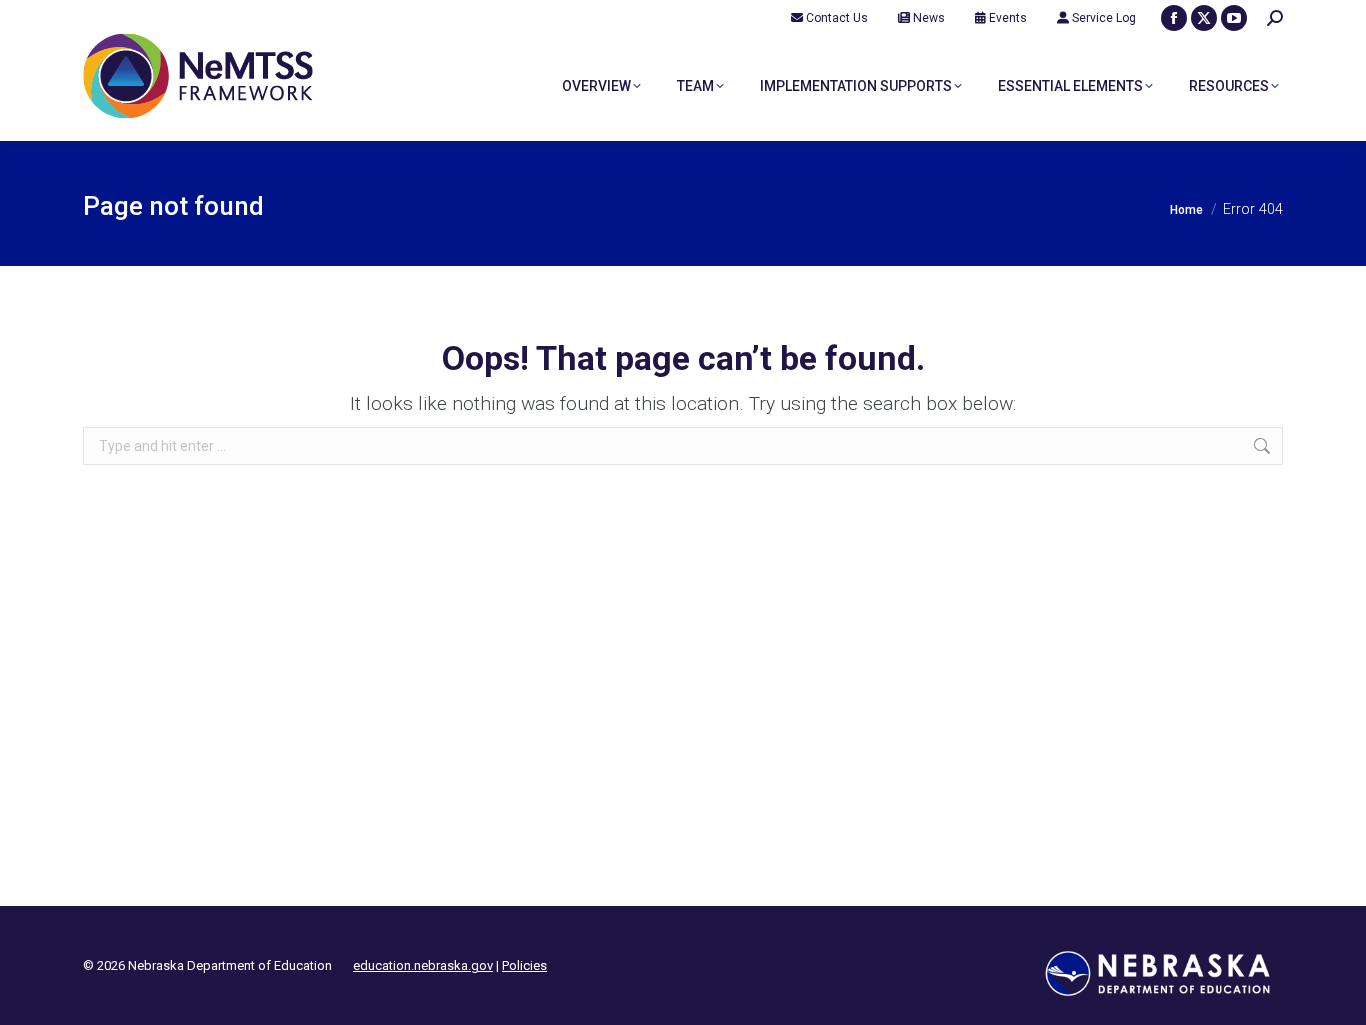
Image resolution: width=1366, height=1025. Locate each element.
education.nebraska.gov (423, 965)
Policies (524, 965)
